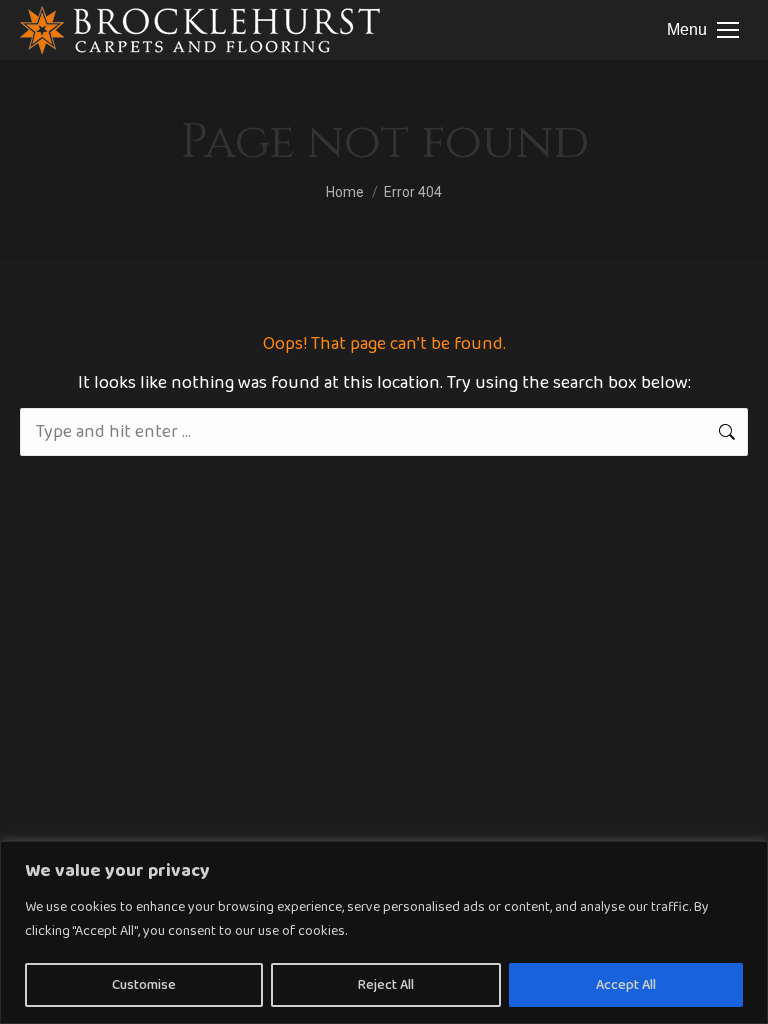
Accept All (626, 985)
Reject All (386, 985)
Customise (144, 985)
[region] (384, 932)
